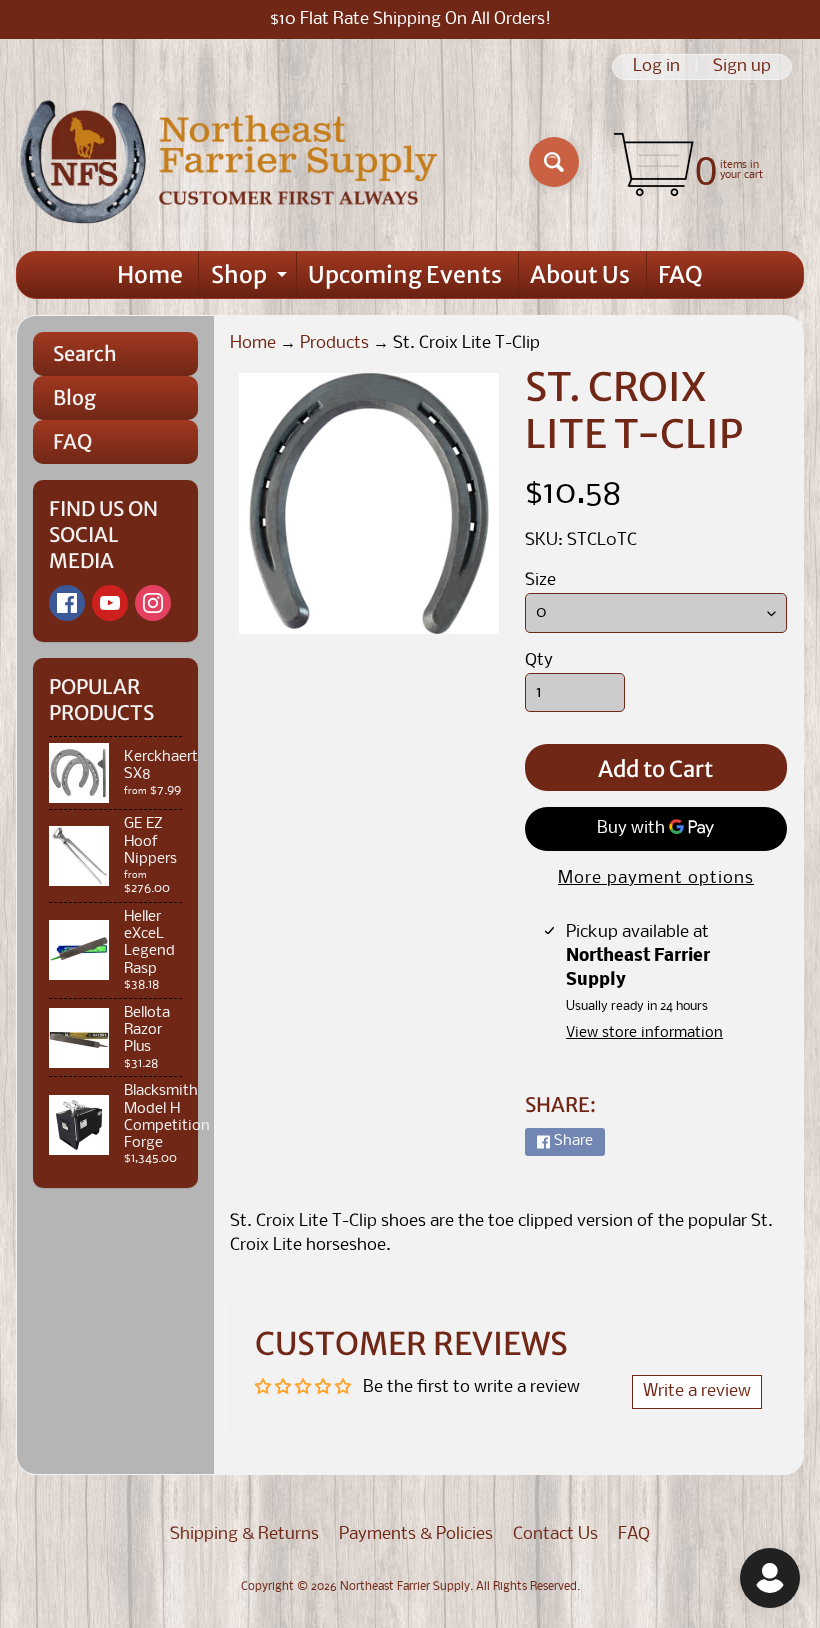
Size (540, 580)
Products (334, 343)
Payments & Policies (416, 1534)
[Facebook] (67, 603)
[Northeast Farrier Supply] (233, 162)
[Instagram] (153, 603)
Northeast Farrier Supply (405, 1587)
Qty (539, 660)
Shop (251, 279)
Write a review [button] (697, 1391)
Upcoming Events (405, 274)
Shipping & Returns (244, 1534)
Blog (74, 397)
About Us (580, 274)
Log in (656, 67)
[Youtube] (110, 603)
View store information (644, 1033)
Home (150, 274)
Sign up (742, 67)
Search (85, 353)
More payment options (656, 878)
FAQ (680, 274)
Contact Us (555, 1534)
